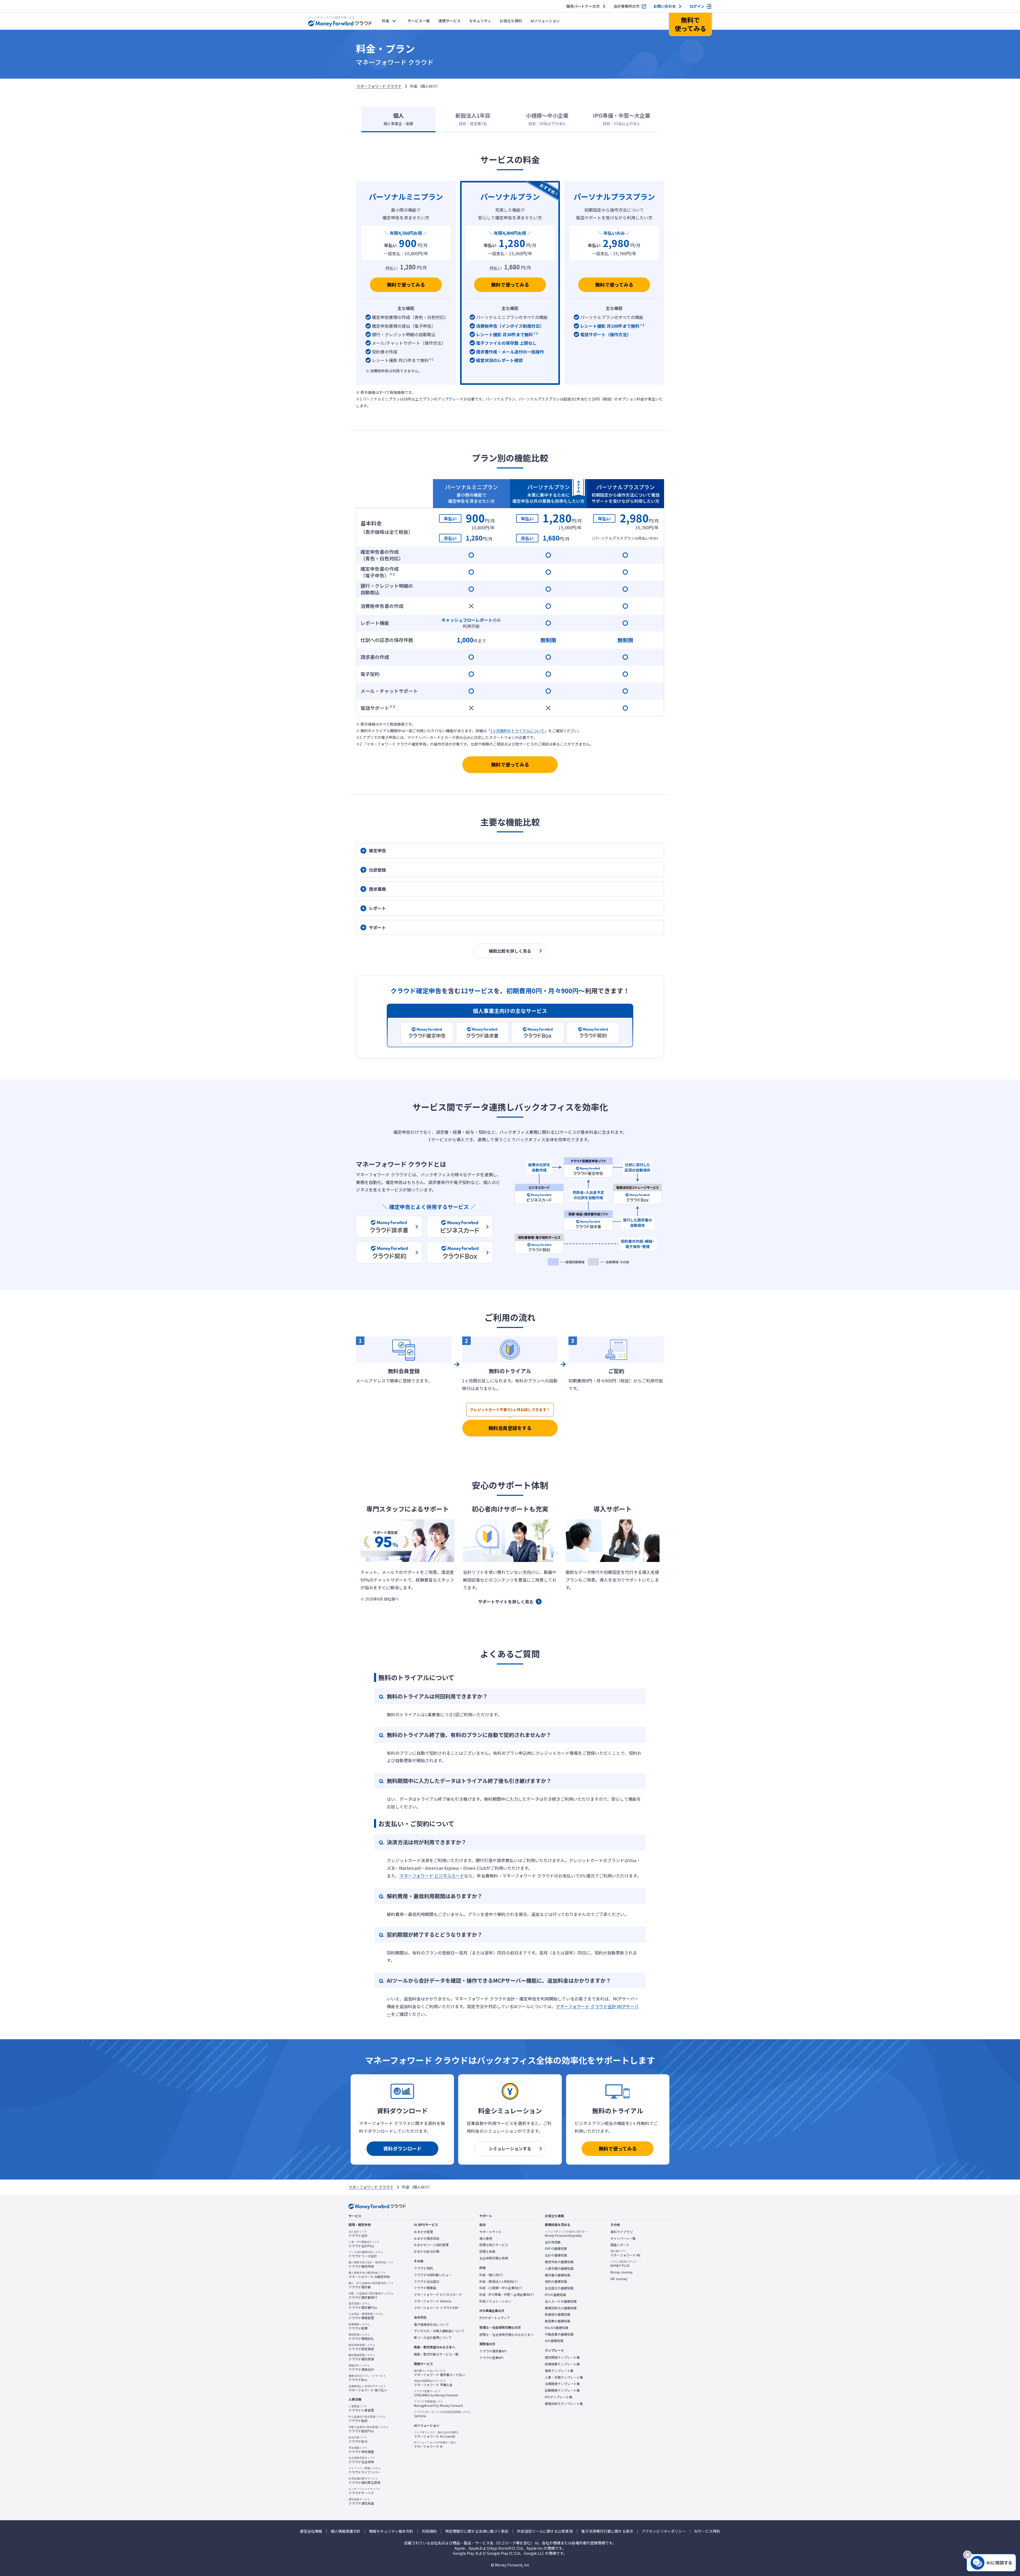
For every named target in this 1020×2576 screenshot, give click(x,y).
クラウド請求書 (371, 2285)
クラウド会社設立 (427, 2281)
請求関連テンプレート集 (562, 2357)
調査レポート (620, 2245)
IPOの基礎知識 (555, 2295)
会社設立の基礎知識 (559, 2288)
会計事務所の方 (627, 6)
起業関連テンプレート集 (562, 2390)
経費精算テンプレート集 (562, 2364)
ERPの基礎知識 (556, 2249)
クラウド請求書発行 (371, 2296)
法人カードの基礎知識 (561, 2301)
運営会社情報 (311, 2531)
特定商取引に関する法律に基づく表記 (477, 2531)
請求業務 (377, 889)
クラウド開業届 (425, 2288)
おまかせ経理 (423, 2232)
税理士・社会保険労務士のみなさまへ (507, 2335)
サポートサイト (491, 2232)
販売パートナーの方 (583, 6)
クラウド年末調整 (361, 2450)
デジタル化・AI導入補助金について (439, 2331)
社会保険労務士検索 (494, 2258)
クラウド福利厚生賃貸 (364, 2481)
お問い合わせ (665, 6)
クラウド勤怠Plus (368, 2429)
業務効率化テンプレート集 (564, 2404)
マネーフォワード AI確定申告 (369, 2275)
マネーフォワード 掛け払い (368, 2388)
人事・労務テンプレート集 (564, 2377)
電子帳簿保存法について (431, 2324)
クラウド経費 (359, 2326)
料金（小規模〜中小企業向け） (502, 2288)
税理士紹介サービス (494, 2245)
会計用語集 (553, 2242)
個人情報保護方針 (346, 2531)
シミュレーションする (510, 2148)
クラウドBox (367, 2378)
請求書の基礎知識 (558, 2275)
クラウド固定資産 (362, 2347)
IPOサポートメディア (495, 2318)
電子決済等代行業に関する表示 (607, 2531)
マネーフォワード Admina (433, 2301)
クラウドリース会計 (366, 2254)
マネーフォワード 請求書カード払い (440, 2373)
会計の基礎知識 (556, 2255)
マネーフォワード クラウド (379, 86)
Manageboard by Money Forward (438, 2404)
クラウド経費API (491, 2358)
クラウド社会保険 (362, 2460)
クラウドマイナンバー (364, 2470)
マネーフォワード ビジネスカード (432, 1876)
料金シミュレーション (495, 2301)
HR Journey (619, 2279)
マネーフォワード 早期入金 (433, 2383)
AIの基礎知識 (554, 2341)
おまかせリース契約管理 (431, 2245)
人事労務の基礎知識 (559, 2268)
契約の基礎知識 (556, 2281)
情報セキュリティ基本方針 (391, 2531)
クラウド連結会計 (361, 2368)
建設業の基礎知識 (558, 2321)
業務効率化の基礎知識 (561, 2308)
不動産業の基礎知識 (559, 2334)
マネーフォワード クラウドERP (436, 2308)
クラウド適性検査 (361, 2501)
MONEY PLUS (624, 2264)
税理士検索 (487, 2251)
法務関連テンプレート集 (562, 2384)
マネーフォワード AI (435, 2445)
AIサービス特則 (707, 2531)
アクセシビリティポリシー (664, 2531)
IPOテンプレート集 (559, 2397)
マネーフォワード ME (626, 2253)
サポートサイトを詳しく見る (506, 1602)
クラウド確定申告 (371, 2264)
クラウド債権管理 (366, 2316)
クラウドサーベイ (364, 2491)
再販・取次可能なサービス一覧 (436, 2354)
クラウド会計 (358, 2234)
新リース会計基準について (433, 2337)
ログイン (697, 6)
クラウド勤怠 (367, 2419)
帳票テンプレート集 (559, 2371)
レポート (377, 908)
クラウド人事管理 (361, 2408)
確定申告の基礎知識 (559, 2262)
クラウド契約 (423, 2268)
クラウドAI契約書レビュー (433, 2275)
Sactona (442, 2414)
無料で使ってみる (406, 284)
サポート (377, 927)
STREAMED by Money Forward (436, 2393)
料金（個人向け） (492, 2275)
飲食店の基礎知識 (558, 2314)
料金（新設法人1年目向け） (500, 2281)
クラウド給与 (358, 2439)
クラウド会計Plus (364, 2244)
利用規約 (429, 2531)
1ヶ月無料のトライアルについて (517, 731)
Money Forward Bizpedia (566, 2234)
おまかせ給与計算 (427, 2251)
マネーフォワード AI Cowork (436, 2434)
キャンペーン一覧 (623, 2238)
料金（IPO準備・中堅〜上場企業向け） (508, 2294)
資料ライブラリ (622, 2232)
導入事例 (486, 2238)
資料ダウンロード (402, 2148)
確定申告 (377, 850)
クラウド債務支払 (361, 2337)
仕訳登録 (377, 870)
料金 (386, 21)
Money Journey (621, 2272)
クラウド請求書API (493, 2351)
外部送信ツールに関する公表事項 (545, 2531)
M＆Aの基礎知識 (556, 2328)
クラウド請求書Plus (363, 2306)
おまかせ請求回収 (427, 2238)
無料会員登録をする (510, 1428)
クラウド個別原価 (362, 2357)
